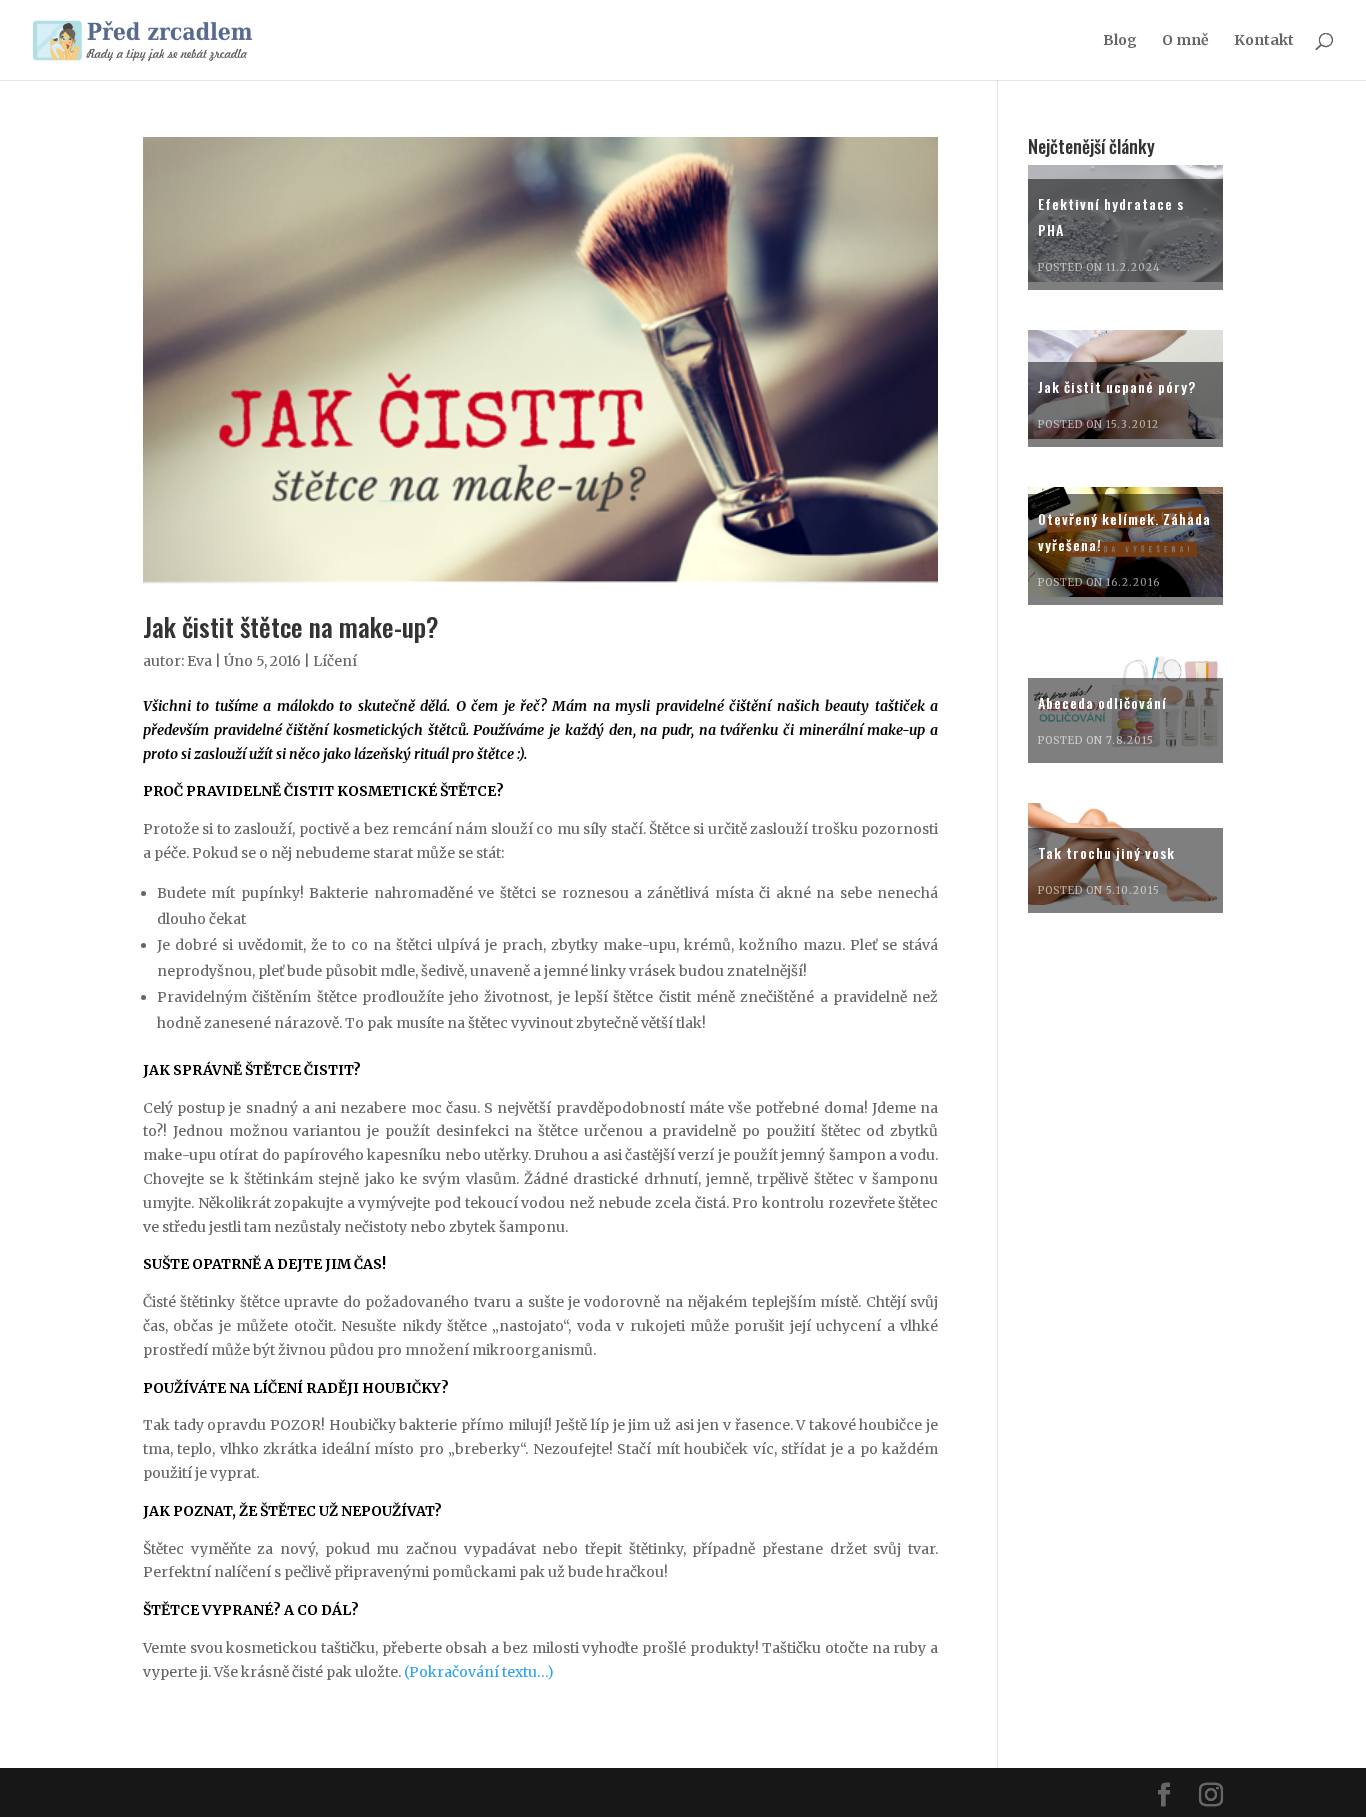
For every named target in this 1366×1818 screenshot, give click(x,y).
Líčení (335, 661)
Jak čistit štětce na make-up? (291, 626)
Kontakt (1264, 41)
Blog (1120, 41)
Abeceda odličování (1102, 702)
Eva (199, 661)
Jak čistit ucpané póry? (1117, 386)
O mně (1185, 41)
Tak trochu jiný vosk (1106, 852)
